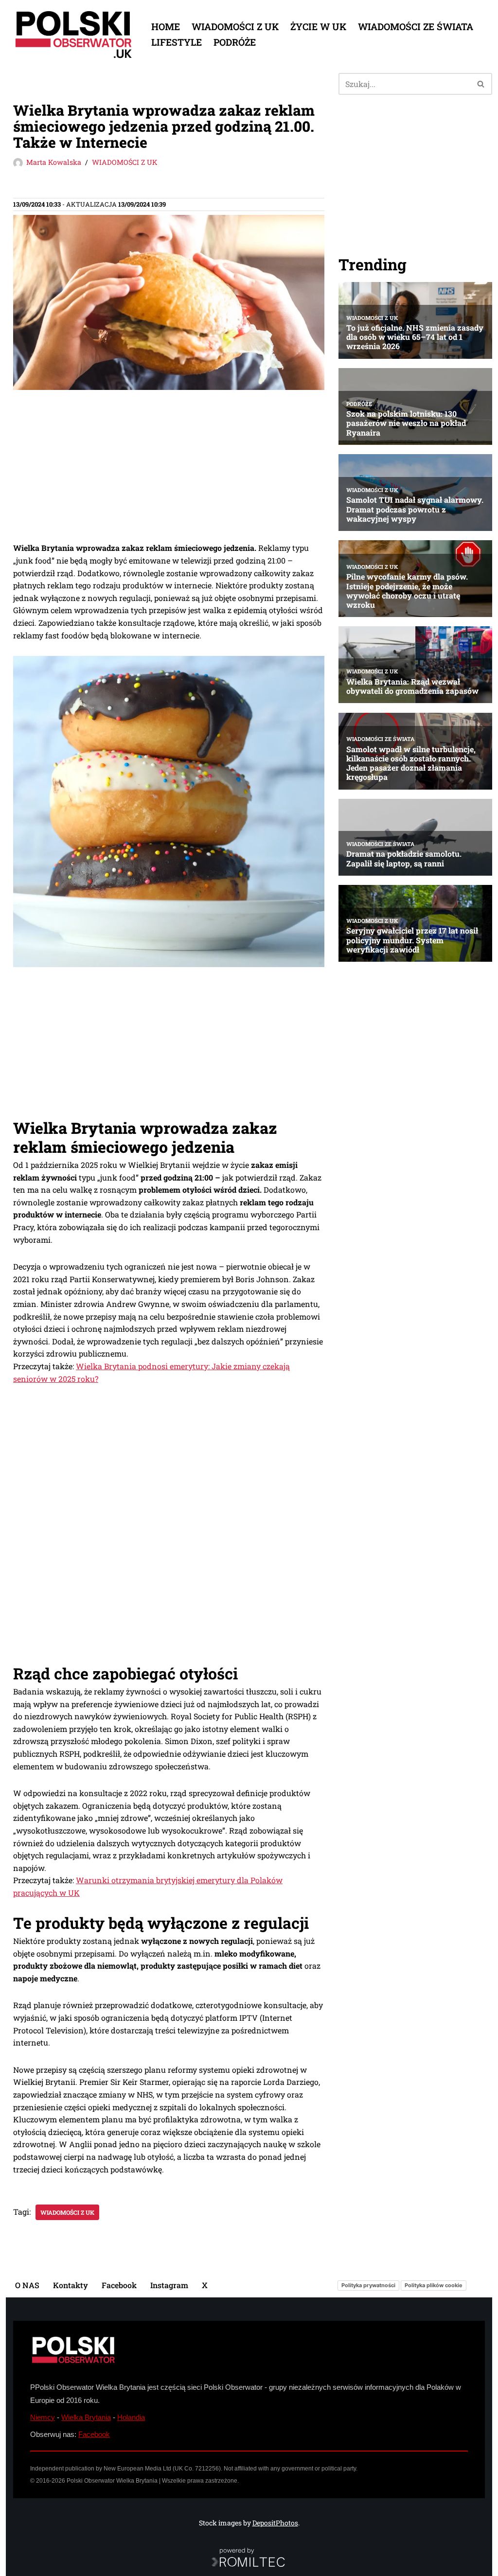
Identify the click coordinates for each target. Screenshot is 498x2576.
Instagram (169, 2285)
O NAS (27, 2285)
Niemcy (43, 2417)
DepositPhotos (275, 2523)
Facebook (119, 2285)
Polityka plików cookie (434, 2285)
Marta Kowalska (54, 162)
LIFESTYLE (177, 42)
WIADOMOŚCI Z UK (235, 26)
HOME (166, 26)
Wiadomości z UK (67, 2212)
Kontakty (71, 2285)
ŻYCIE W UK (318, 26)
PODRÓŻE (235, 42)
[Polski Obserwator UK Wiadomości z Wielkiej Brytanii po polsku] (74, 35)
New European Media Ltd (137, 2469)
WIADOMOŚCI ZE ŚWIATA (416, 26)
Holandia (131, 2417)
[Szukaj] (481, 84)
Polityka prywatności (368, 2285)
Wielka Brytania (86, 2417)
